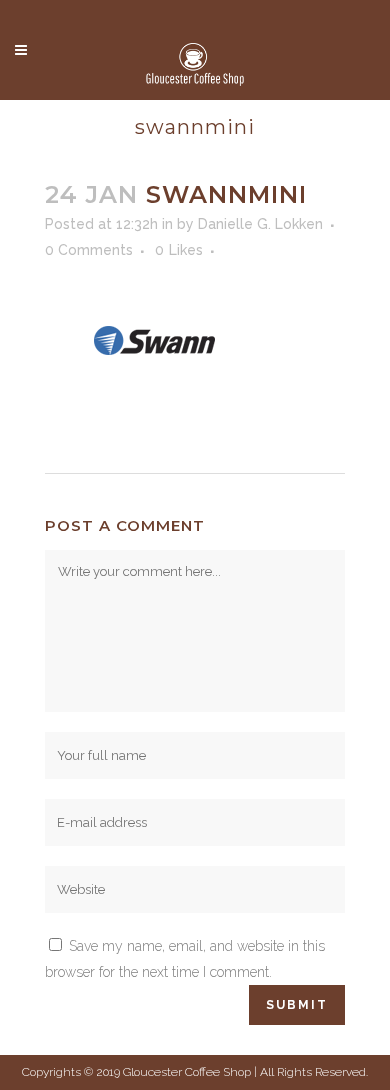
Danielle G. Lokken (260, 224)
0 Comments (89, 250)
